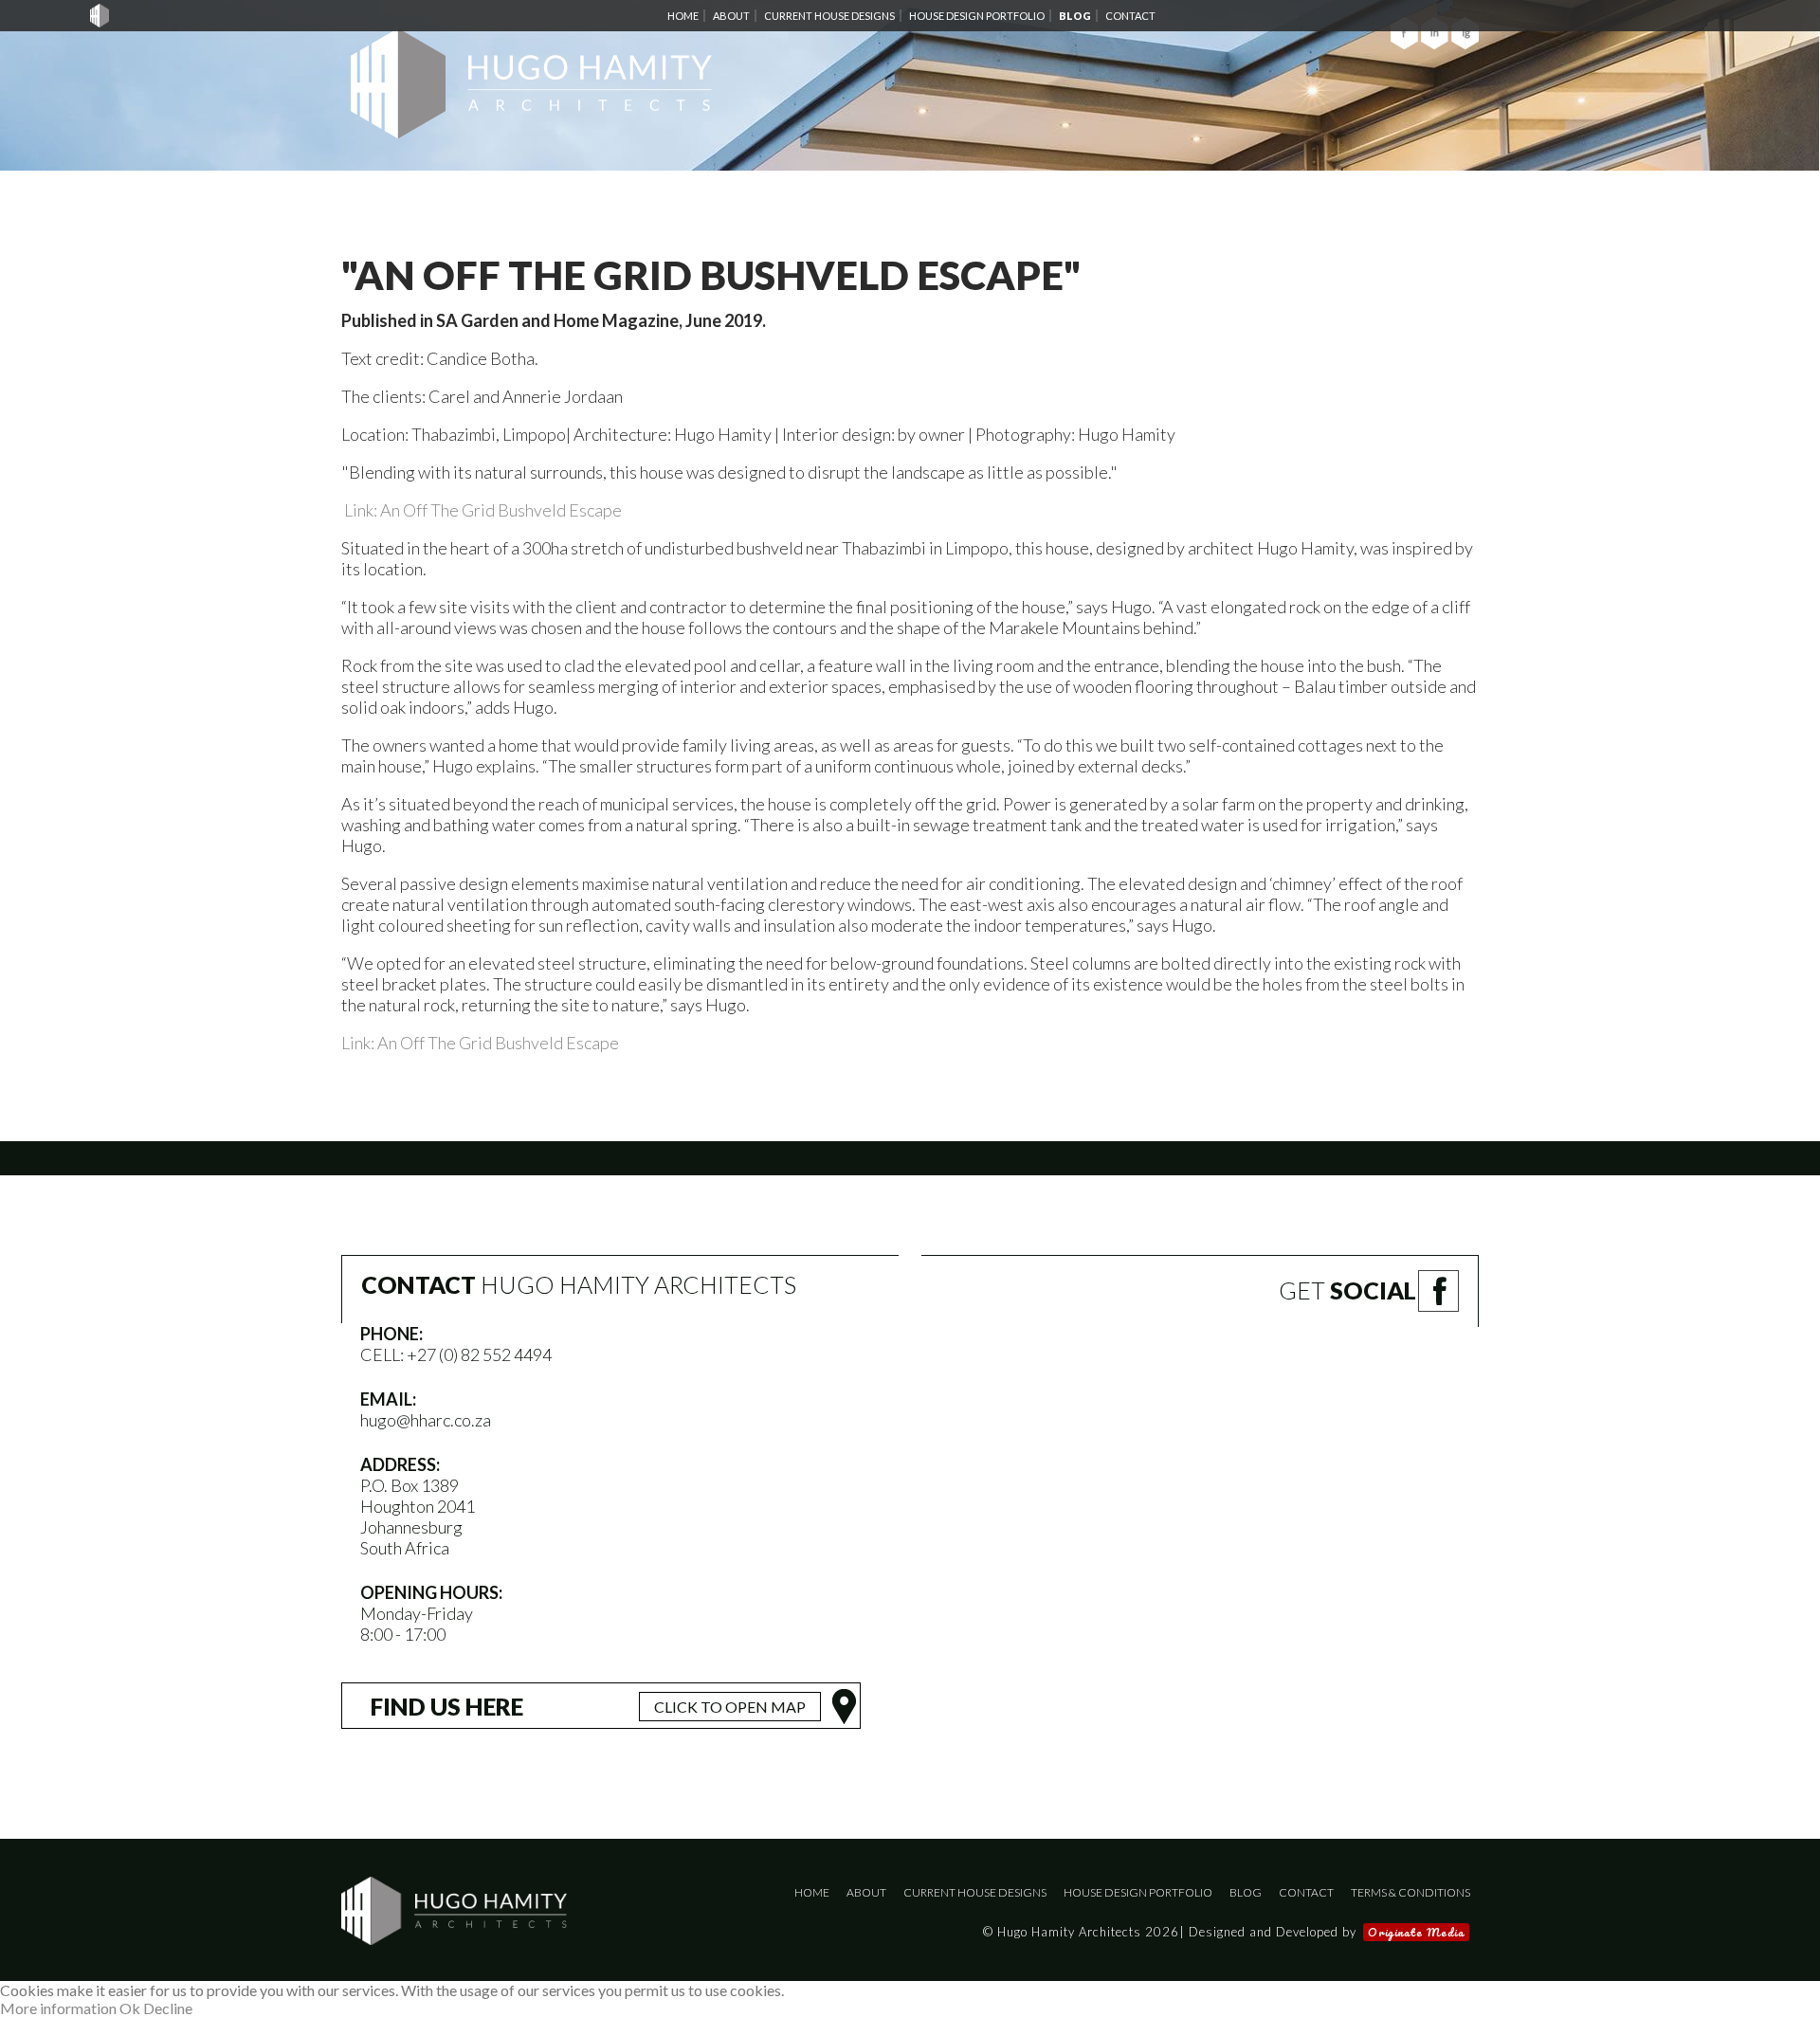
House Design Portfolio (1138, 1892)
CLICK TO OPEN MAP (730, 1707)
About (866, 1892)
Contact (1306, 1892)
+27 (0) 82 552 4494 (479, 1354)
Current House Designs (975, 1892)
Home (812, 1892)
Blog (1246, 1892)
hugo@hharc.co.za (426, 1420)
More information (58, 2008)
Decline (168, 2008)
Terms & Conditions (1410, 1892)
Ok (130, 2008)
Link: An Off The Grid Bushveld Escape (483, 510)
